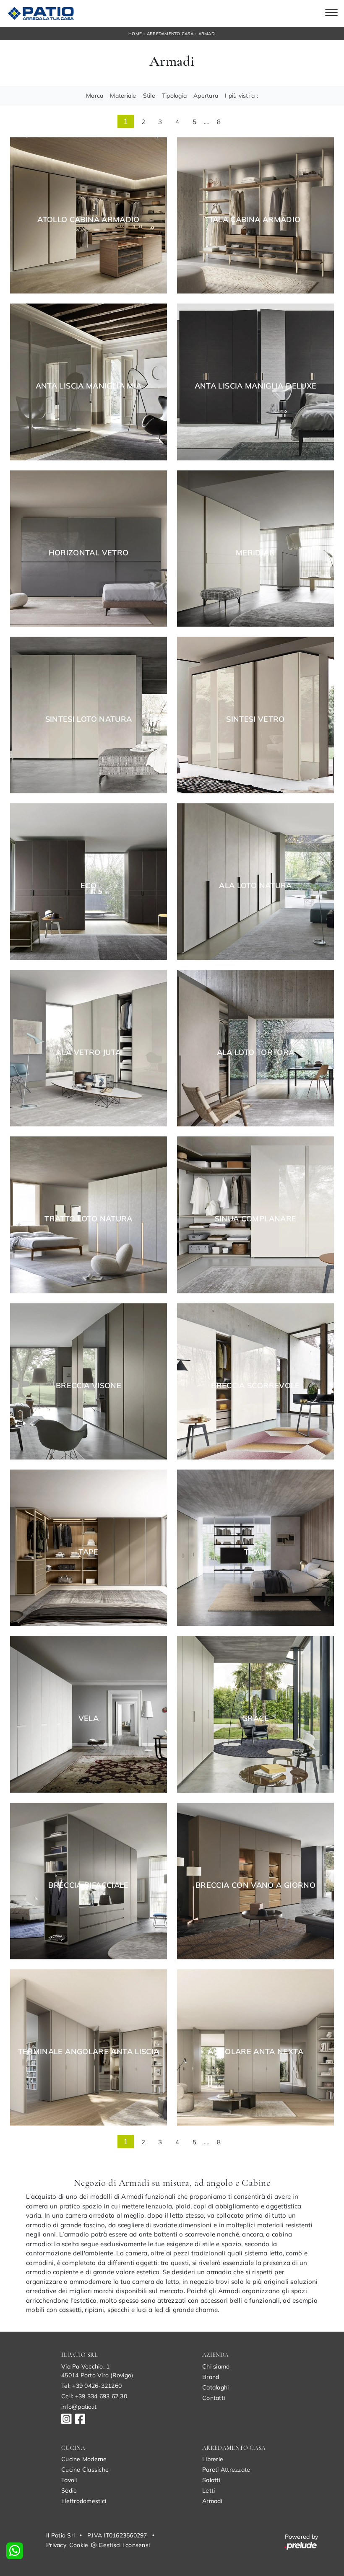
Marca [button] (95, 96)
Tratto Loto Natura (88, 1219)
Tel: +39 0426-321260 (91, 2386)
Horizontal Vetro (89, 553)
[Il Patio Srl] (40, 13)
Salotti (211, 2480)
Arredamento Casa (170, 34)
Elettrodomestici (84, 2501)
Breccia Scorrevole (255, 1386)
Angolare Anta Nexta (255, 2052)
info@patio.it (79, 2407)
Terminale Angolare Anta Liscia (89, 2052)
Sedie (69, 2490)
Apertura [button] (206, 96)
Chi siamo (216, 2366)
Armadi (207, 34)
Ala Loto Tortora (256, 1052)
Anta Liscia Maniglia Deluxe (256, 386)
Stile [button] (149, 96)
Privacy (56, 2545)
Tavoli (69, 2480)
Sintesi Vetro (255, 719)
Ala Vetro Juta (88, 1052)
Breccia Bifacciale (88, 1885)
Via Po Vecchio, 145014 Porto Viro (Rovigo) (97, 2371)
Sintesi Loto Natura (89, 719)
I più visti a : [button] (241, 96)
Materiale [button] (123, 96)
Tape (88, 1552)
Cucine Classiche (85, 2470)
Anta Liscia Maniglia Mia (89, 386)
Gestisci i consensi (124, 2545)
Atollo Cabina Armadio (89, 220)
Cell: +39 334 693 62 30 (94, 2396)
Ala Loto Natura (255, 886)
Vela (89, 1718)
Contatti (214, 2398)
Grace (255, 1718)
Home (135, 34)
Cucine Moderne (84, 2459)
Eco (89, 886)
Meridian (255, 553)
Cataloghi (215, 2387)
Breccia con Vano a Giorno (255, 1885)
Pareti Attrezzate (226, 2470)
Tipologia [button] (174, 96)
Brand (211, 2377)
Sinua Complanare (256, 1219)
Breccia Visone (89, 1386)
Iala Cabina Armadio (256, 220)
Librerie (213, 2459)
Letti (208, 2490)
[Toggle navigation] (331, 13)
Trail (255, 1552)
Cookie (79, 2545)
